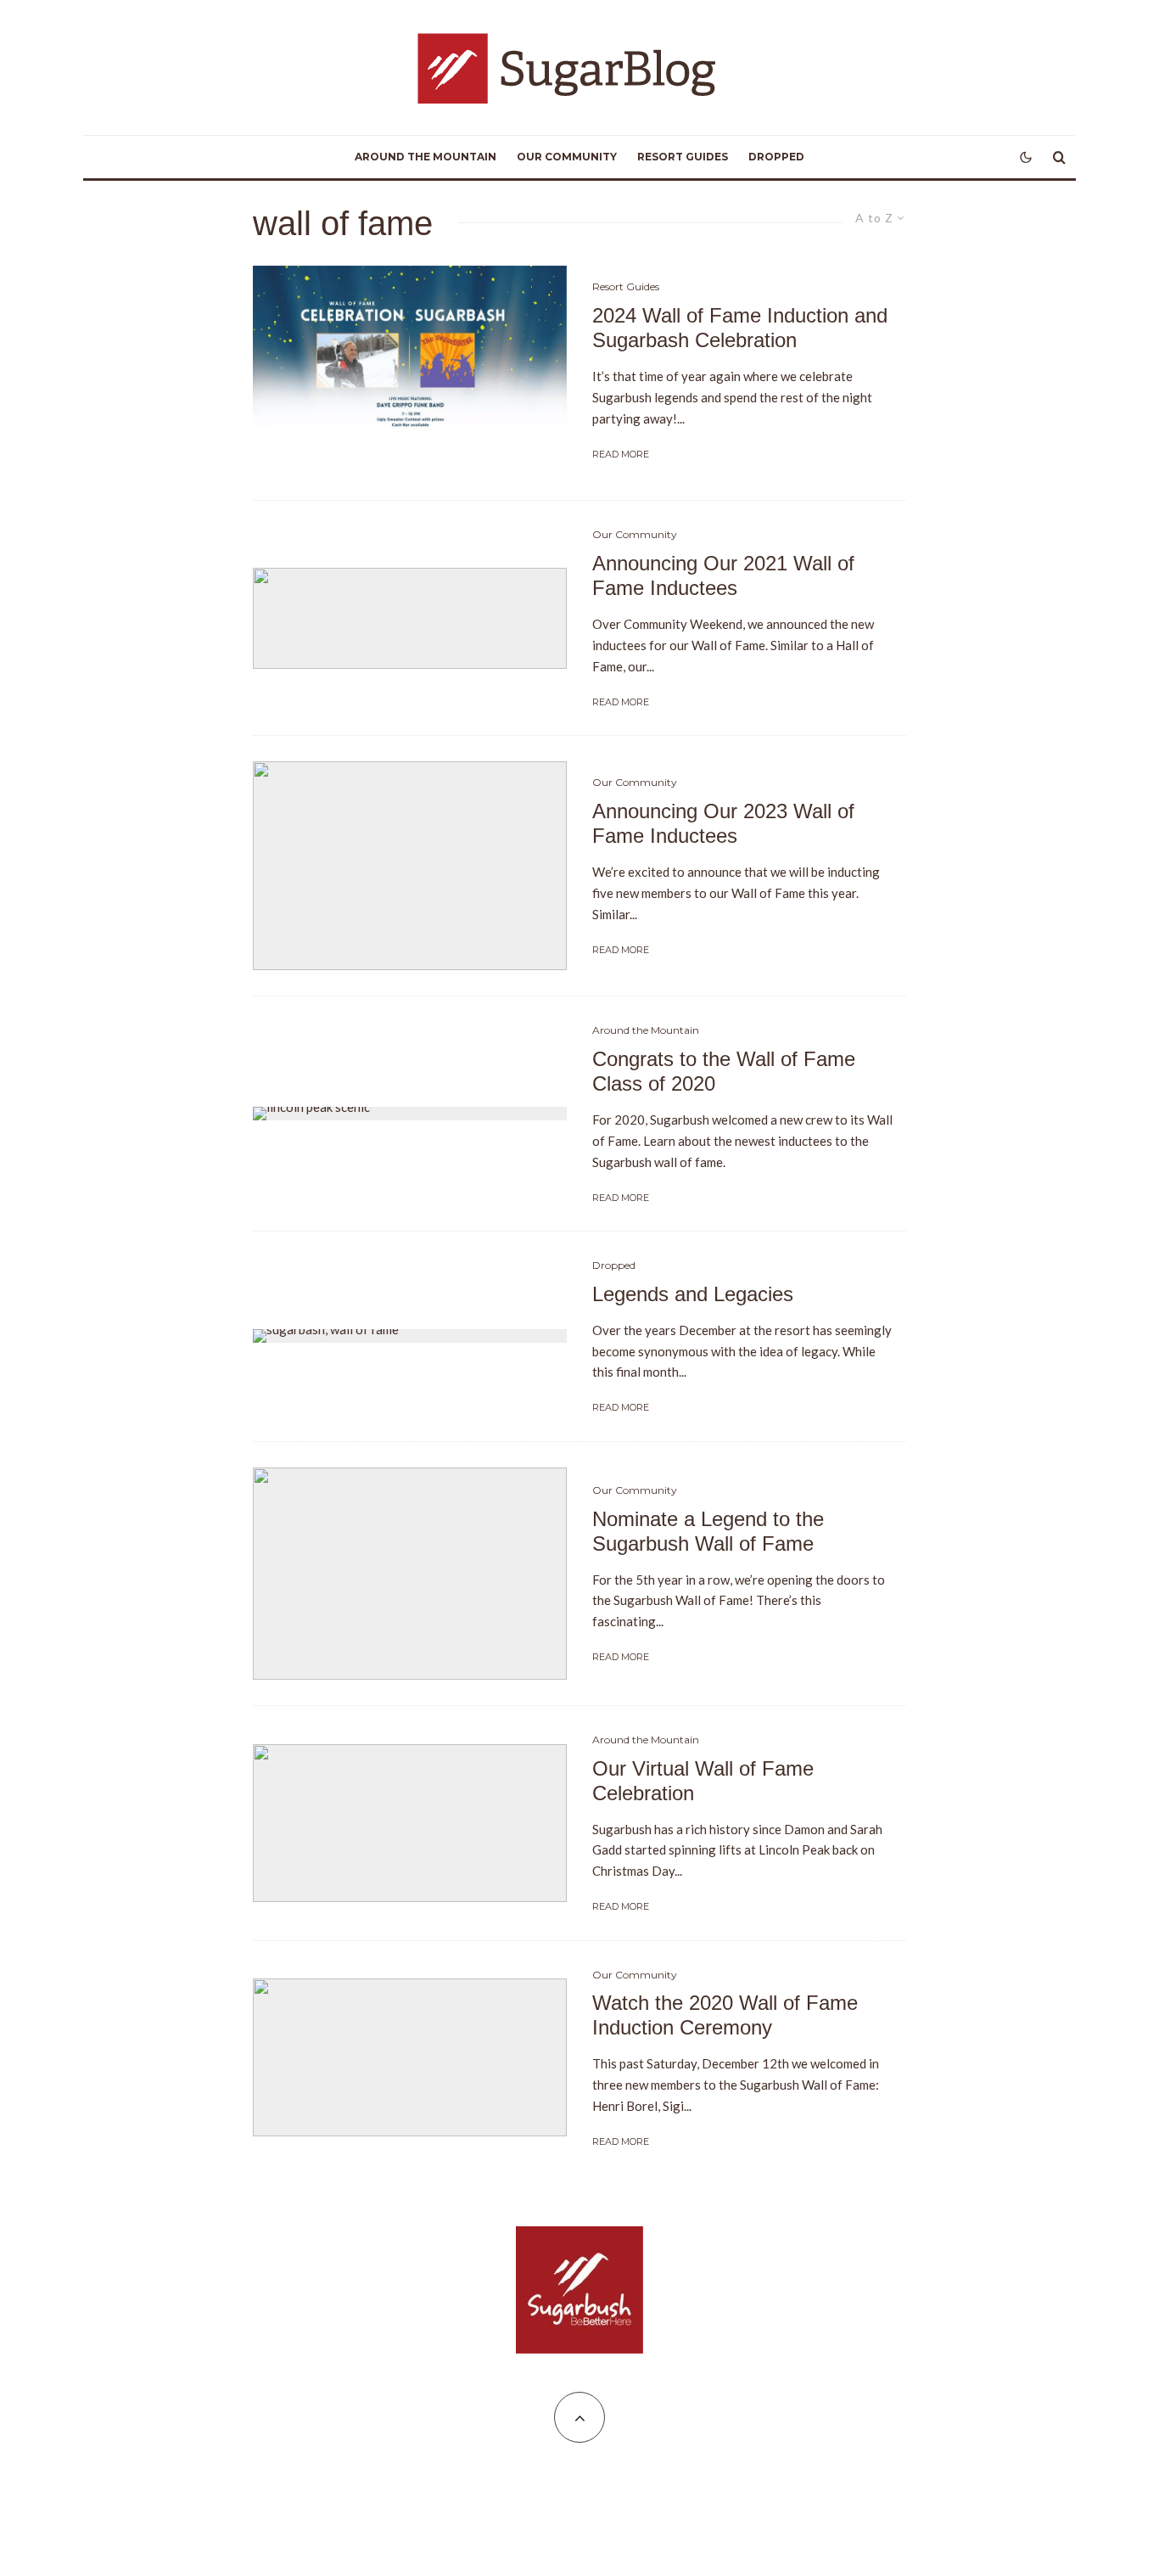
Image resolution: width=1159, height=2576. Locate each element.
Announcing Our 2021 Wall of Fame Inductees (723, 575)
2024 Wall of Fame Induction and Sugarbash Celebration (740, 328)
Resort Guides (683, 157)
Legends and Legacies (693, 1294)
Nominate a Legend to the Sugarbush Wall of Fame (708, 1531)
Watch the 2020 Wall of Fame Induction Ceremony (725, 2015)
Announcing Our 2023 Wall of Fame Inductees (723, 823)
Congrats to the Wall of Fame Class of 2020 (724, 1071)
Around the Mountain (426, 157)
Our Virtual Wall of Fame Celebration (703, 1781)
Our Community (567, 157)
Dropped (776, 157)
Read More (621, 454)
